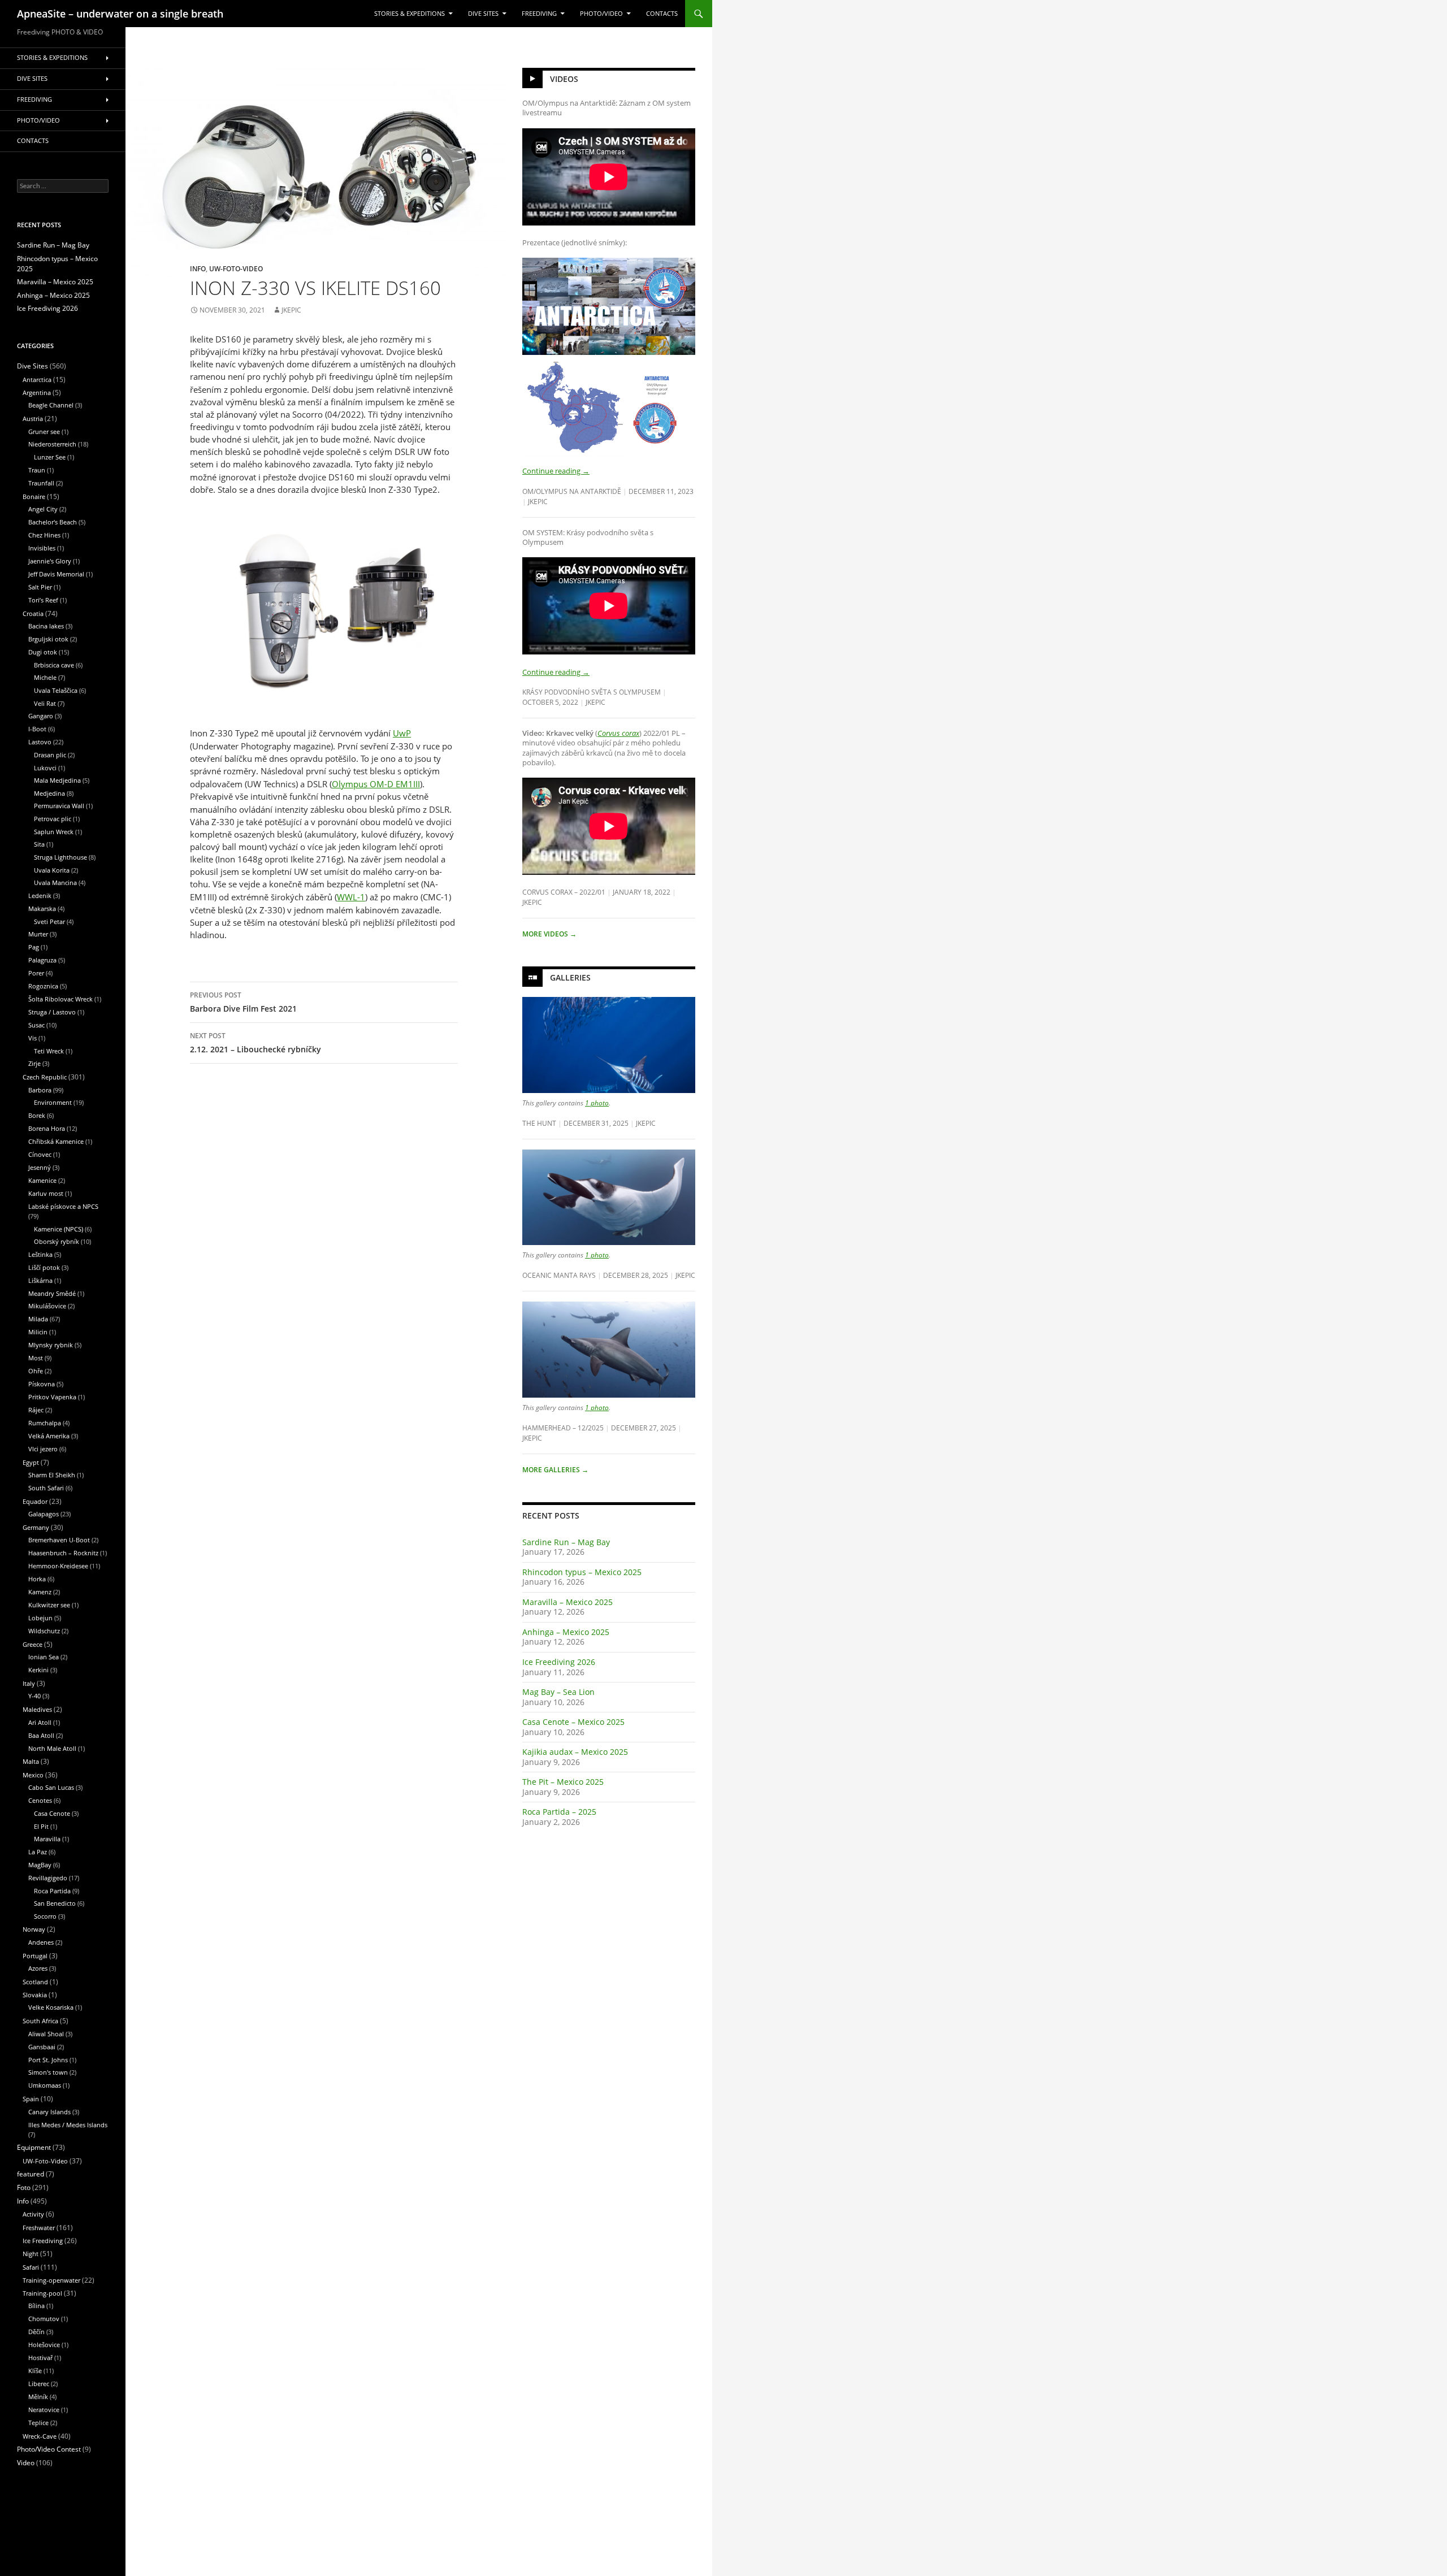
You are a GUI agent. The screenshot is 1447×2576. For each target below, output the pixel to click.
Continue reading (556, 471)
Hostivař (40, 2358)
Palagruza (42, 960)
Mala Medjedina (57, 780)
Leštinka (40, 1254)
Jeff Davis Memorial (56, 574)
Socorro (45, 1916)
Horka (37, 1579)
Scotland (35, 1982)
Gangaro (41, 716)
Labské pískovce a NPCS (63, 1206)
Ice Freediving (43, 2241)
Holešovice (44, 2345)
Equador (35, 1501)
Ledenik (40, 895)
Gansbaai (42, 2047)
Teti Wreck (49, 1051)
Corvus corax (618, 733)
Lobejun (40, 1618)
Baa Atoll (41, 1735)
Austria (33, 419)
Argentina (37, 393)
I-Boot (37, 729)
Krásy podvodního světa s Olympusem (592, 692)
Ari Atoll (40, 1722)
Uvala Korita (52, 870)
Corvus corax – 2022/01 (564, 892)
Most (36, 1358)
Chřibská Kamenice (56, 1141)
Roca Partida (52, 1891)
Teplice (38, 2423)
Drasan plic (50, 755)
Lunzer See (50, 457)
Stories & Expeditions (410, 14)
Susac (36, 1025)
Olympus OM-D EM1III (376, 784)
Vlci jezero (43, 1449)
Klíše (35, 2371)
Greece (33, 1644)
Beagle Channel (51, 405)
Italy (29, 1683)
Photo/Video (601, 14)
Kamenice (42, 1180)
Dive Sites (483, 14)
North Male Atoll (52, 1748)
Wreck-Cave (40, 2436)
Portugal (35, 1956)
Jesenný (40, 1167)
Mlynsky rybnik (51, 1345)
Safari (31, 2267)
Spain (31, 2099)
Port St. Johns (48, 2060)
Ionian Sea (44, 1657)
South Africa (40, 2021)
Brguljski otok (48, 639)
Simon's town (48, 2072)
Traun (37, 470)
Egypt (31, 1462)
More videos (549, 934)
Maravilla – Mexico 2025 (567, 1602)
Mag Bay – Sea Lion (558, 1692)
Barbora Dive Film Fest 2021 (243, 1002)
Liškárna (40, 1280)
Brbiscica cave (54, 665)
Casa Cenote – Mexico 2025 (573, 1722)
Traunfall (41, 483)
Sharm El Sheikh (52, 1475)
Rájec (36, 1410)
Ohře (36, 1371)
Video (26, 2463)
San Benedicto (55, 1903)
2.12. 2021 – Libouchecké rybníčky (255, 1043)
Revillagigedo (48, 1878)
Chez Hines (44, 535)
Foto (24, 2187)
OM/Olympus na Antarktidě (572, 491)
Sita (39, 844)
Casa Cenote (52, 1813)
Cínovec (40, 1154)
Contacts (662, 14)
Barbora (40, 1090)
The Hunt (539, 1123)
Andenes (41, 1942)
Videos (564, 79)
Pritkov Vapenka (52, 1397)
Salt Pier (40, 587)
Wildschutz (44, 1631)
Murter (38, 934)
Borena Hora (47, 1128)
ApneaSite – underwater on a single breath (120, 14)
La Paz (38, 1852)
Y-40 (34, 1696)
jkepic (291, 310)
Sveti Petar (49, 921)
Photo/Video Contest (49, 2449)
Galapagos (44, 1514)
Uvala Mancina (55, 882)
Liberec (39, 2384)
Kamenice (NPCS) (59, 1229)
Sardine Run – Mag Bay (566, 1542)
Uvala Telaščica (56, 690)
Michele (45, 677)
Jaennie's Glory (50, 561)
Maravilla (47, 1839)
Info (198, 268)
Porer (36, 973)
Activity (33, 2214)
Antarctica (37, 380)
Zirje (34, 1063)
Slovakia (35, 1995)
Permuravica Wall (59, 806)
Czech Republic (45, 1077)
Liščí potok (44, 1267)
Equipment (34, 2147)
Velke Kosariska (51, 2007)
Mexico (33, 1775)
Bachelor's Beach (53, 522)
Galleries (570, 977)
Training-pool (42, 2293)
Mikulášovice (47, 1306)
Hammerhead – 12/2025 (563, 1428)
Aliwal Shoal (46, 2034)
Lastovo (40, 742)
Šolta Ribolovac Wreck (60, 999)
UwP (402, 733)
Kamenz (40, 1592)
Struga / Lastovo (52, 1012)
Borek (37, 1115)
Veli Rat (45, 703)
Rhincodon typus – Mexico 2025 (582, 1572)
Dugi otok (43, 652)
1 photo (597, 1103)
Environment (53, 1102)
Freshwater (39, 2228)
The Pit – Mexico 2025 (563, 1782)
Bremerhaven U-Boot (59, 1540)
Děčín (36, 2332)
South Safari (46, 1488)
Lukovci (45, 768)
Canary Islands (49, 2112)
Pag (34, 947)
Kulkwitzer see (49, 1605)
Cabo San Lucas (51, 1787)
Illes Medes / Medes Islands (68, 2125)
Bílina (36, 2306)
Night (31, 2254)
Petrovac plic (53, 819)
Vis (33, 1038)
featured (31, 2174)
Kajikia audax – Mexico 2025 (575, 1752)
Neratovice (44, 2410)
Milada (38, 1319)
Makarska (42, 908)
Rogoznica (43, 986)
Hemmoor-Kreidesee (58, 1566)
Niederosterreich (52, 444)
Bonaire (34, 496)
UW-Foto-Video (236, 268)
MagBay (40, 1865)
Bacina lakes (46, 626)
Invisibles (42, 548)
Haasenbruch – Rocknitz (63, 1553)
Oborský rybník (57, 1241)
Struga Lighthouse (60, 857)
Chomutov (44, 2319)
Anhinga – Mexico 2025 (566, 1632)
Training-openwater (51, 2280)
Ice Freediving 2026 (559, 1662)
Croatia (33, 613)
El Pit (41, 1826)
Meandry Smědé (52, 1293)
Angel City (43, 509)
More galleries (555, 1470)
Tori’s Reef (43, 600)
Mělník (38, 2397)
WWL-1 (351, 897)
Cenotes (40, 1800)
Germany (36, 1527)
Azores (38, 1968)
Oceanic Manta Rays (559, 1275)
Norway (34, 1929)
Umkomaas (45, 2085)
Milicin (38, 1332)
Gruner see (44, 431)
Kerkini (38, 1670)
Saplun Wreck (54, 832)
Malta (31, 1761)
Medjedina (49, 793)
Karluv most (46, 1193)
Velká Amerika (49, 1436)
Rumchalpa (45, 1423)
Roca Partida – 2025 (559, 1812)
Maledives (37, 1709)
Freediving (539, 14)
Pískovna (42, 1384)
